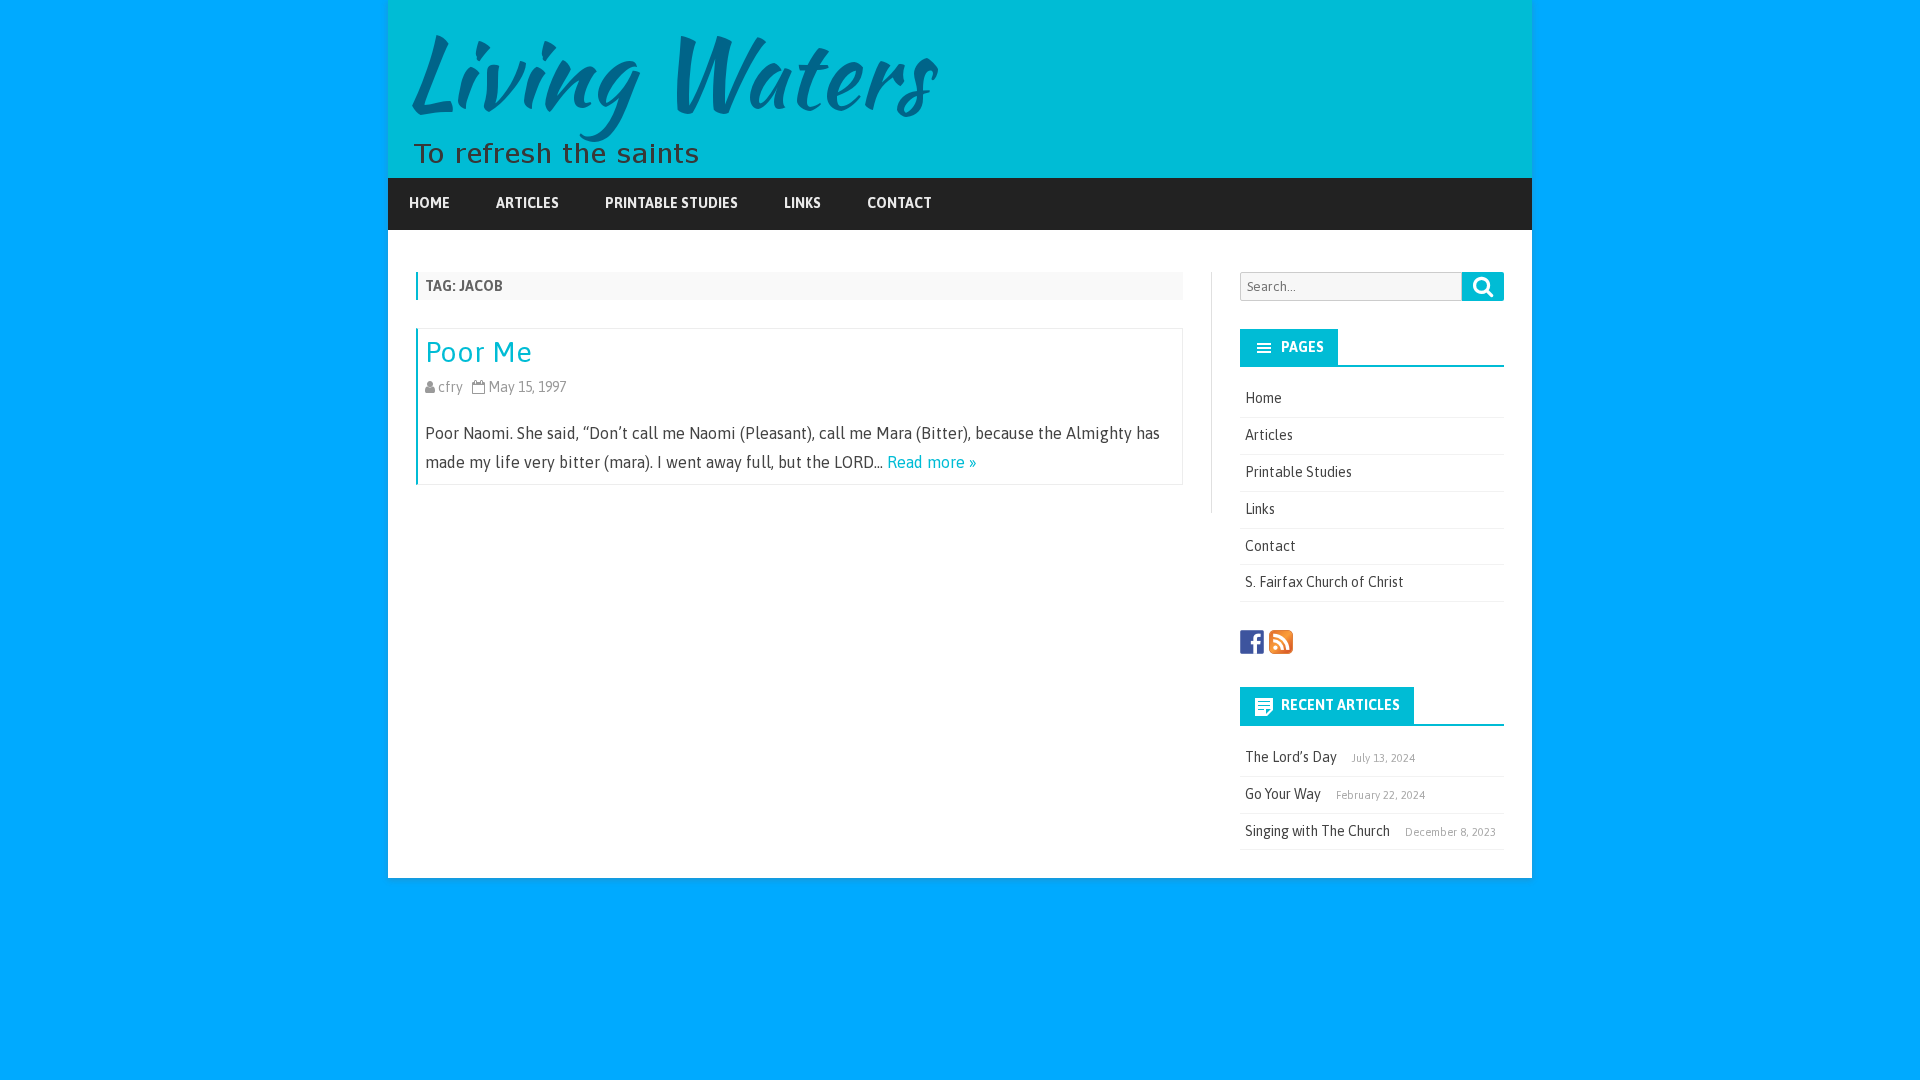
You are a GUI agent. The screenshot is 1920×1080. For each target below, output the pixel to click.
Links (802, 203)
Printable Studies (671, 203)
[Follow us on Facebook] (1252, 642)
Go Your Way (1283, 794)
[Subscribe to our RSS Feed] (1281, 642)
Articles (527, 203)
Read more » (932, 462)
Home (429, 203)
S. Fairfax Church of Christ (1324, 582)
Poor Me (478, 352)
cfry (450, 387)
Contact (899, 203)
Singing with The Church (1317, 831)
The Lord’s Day (1291, 757)
